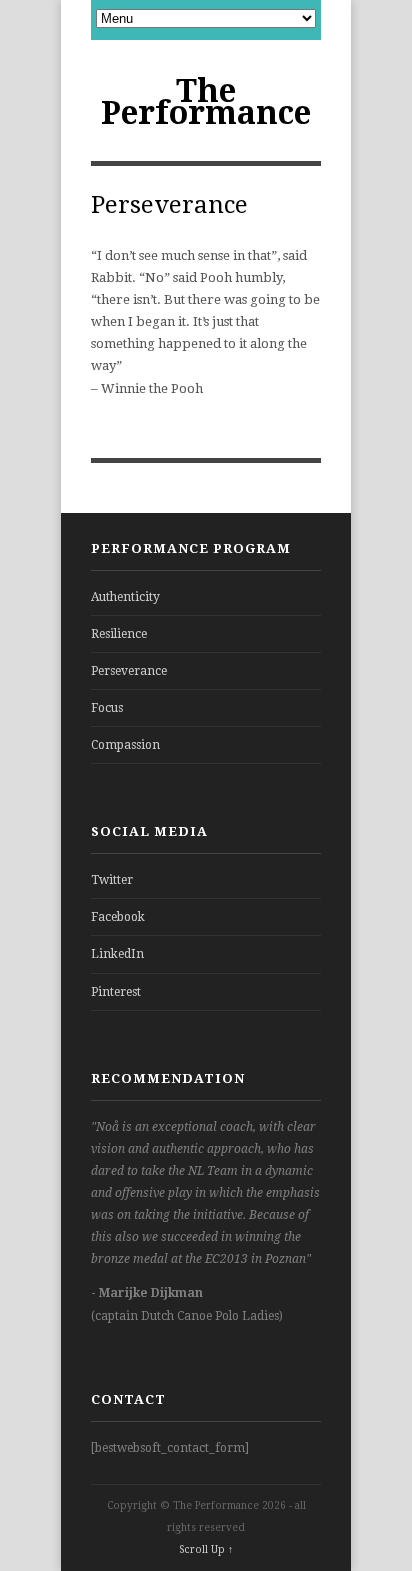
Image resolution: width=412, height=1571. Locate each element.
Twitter (112, 880)
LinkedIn (117, 954)
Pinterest (116, 992)
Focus (107, 708)
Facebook (118, 917)
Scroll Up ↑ (206, 1549)
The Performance (206, 102)
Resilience (119, 634)
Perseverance (129, 671)
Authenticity (125, 597)
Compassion (125, 745)
